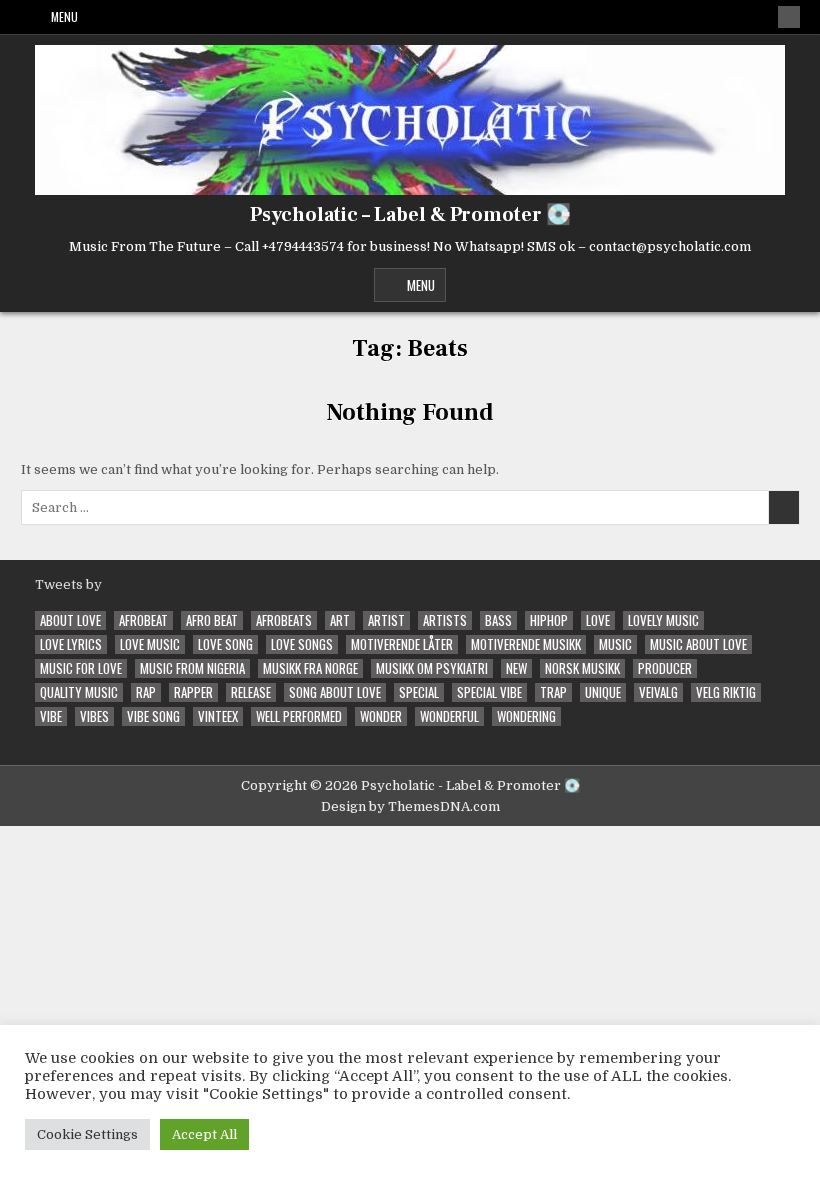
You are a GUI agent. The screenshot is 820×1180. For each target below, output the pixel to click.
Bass (498, 620)
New (516, 668)
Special (419, 692)
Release (251, 692)
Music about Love (698, 644)
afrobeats (284, 620)
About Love (70, 620)
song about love (335, 692)
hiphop (549, 620)
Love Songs (302, 644)
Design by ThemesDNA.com (410, 806)
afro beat (212, 620)
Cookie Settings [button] (87, 1134)
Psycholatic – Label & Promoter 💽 (410, 215)
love (598, 620)
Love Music (150, 644)
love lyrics (71, 644)
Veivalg (658, 692)
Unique (603, 692)
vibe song (153, 716)
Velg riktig (726, 692)
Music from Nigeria (192, 668)
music (615, 644)
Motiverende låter (402, 644)
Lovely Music (663, 620)
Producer (665, 668)
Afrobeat (143, 620)
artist (386, 620)
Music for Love (81, 668)
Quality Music (79, 692)
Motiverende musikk (526, 644)
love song (225, 644)
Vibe (51, 716)
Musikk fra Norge (310, 668)
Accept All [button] (204, 1134)
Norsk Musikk (582, 668)
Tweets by (68, 584)
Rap (146, 692)
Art (340, 620)
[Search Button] (789, 17)
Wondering (526, 716)
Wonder (381, 716)
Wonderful (449, 716)
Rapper (193, 692)
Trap (553, 692)
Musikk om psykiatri (432, 668)
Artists (445, 620)
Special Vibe (489, 692)
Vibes (94, 716)
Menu (64, 16)
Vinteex (218, 716)
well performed (299, 716)
